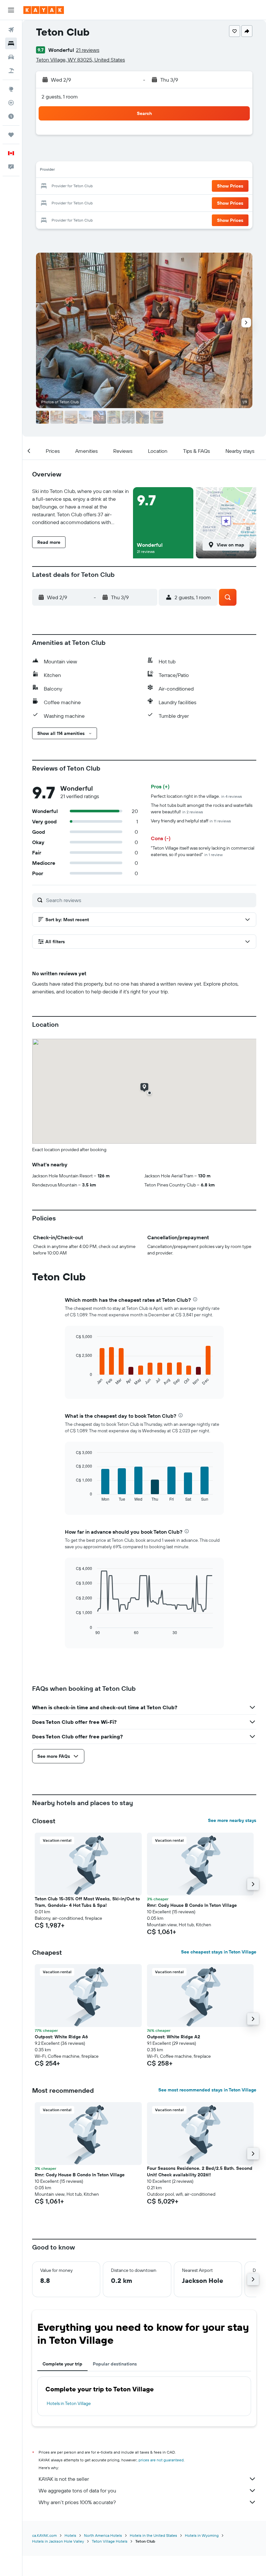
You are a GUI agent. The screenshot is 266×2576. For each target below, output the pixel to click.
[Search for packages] (11, 71)
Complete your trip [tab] (62, 2364)
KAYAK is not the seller (64, 2479)
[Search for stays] (11, 43)
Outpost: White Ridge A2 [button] (174, 2037)
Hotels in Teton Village (69, 2403)
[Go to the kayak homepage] (44, 10)
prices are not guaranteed (161, 2460)
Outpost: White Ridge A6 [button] (61, 2037)
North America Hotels (103, 2535)
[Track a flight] (11, 103)
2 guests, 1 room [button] (60, 97)
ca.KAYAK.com (44, 2535)
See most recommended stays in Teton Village (207, 2090)
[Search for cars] (11, 57)
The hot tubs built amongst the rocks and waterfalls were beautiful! (202, 808)
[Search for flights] (11, 30)
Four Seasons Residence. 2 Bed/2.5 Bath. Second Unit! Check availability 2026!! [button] (200, 2171)
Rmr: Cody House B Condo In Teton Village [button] (192, 1905)
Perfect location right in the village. (196, 796)
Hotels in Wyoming (202, 2535)
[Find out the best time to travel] (11, 116)
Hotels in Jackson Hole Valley (58, 2541)
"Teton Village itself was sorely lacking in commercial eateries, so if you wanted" (203, 851)
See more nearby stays (232, 1820)
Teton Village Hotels (110, 2541)
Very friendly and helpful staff (191, 821)
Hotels (70, 2535)
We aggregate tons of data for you (77, 2490)
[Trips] (11, 135)
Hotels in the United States (153, 2535)
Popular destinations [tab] (115, 2364)
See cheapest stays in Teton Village (219, 1952)
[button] (11, 10)
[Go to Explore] (11, 89)
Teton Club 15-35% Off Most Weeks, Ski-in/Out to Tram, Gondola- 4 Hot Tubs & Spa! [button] (87, 1902)
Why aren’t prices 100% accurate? (77, 2502)
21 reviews (88, 50)
